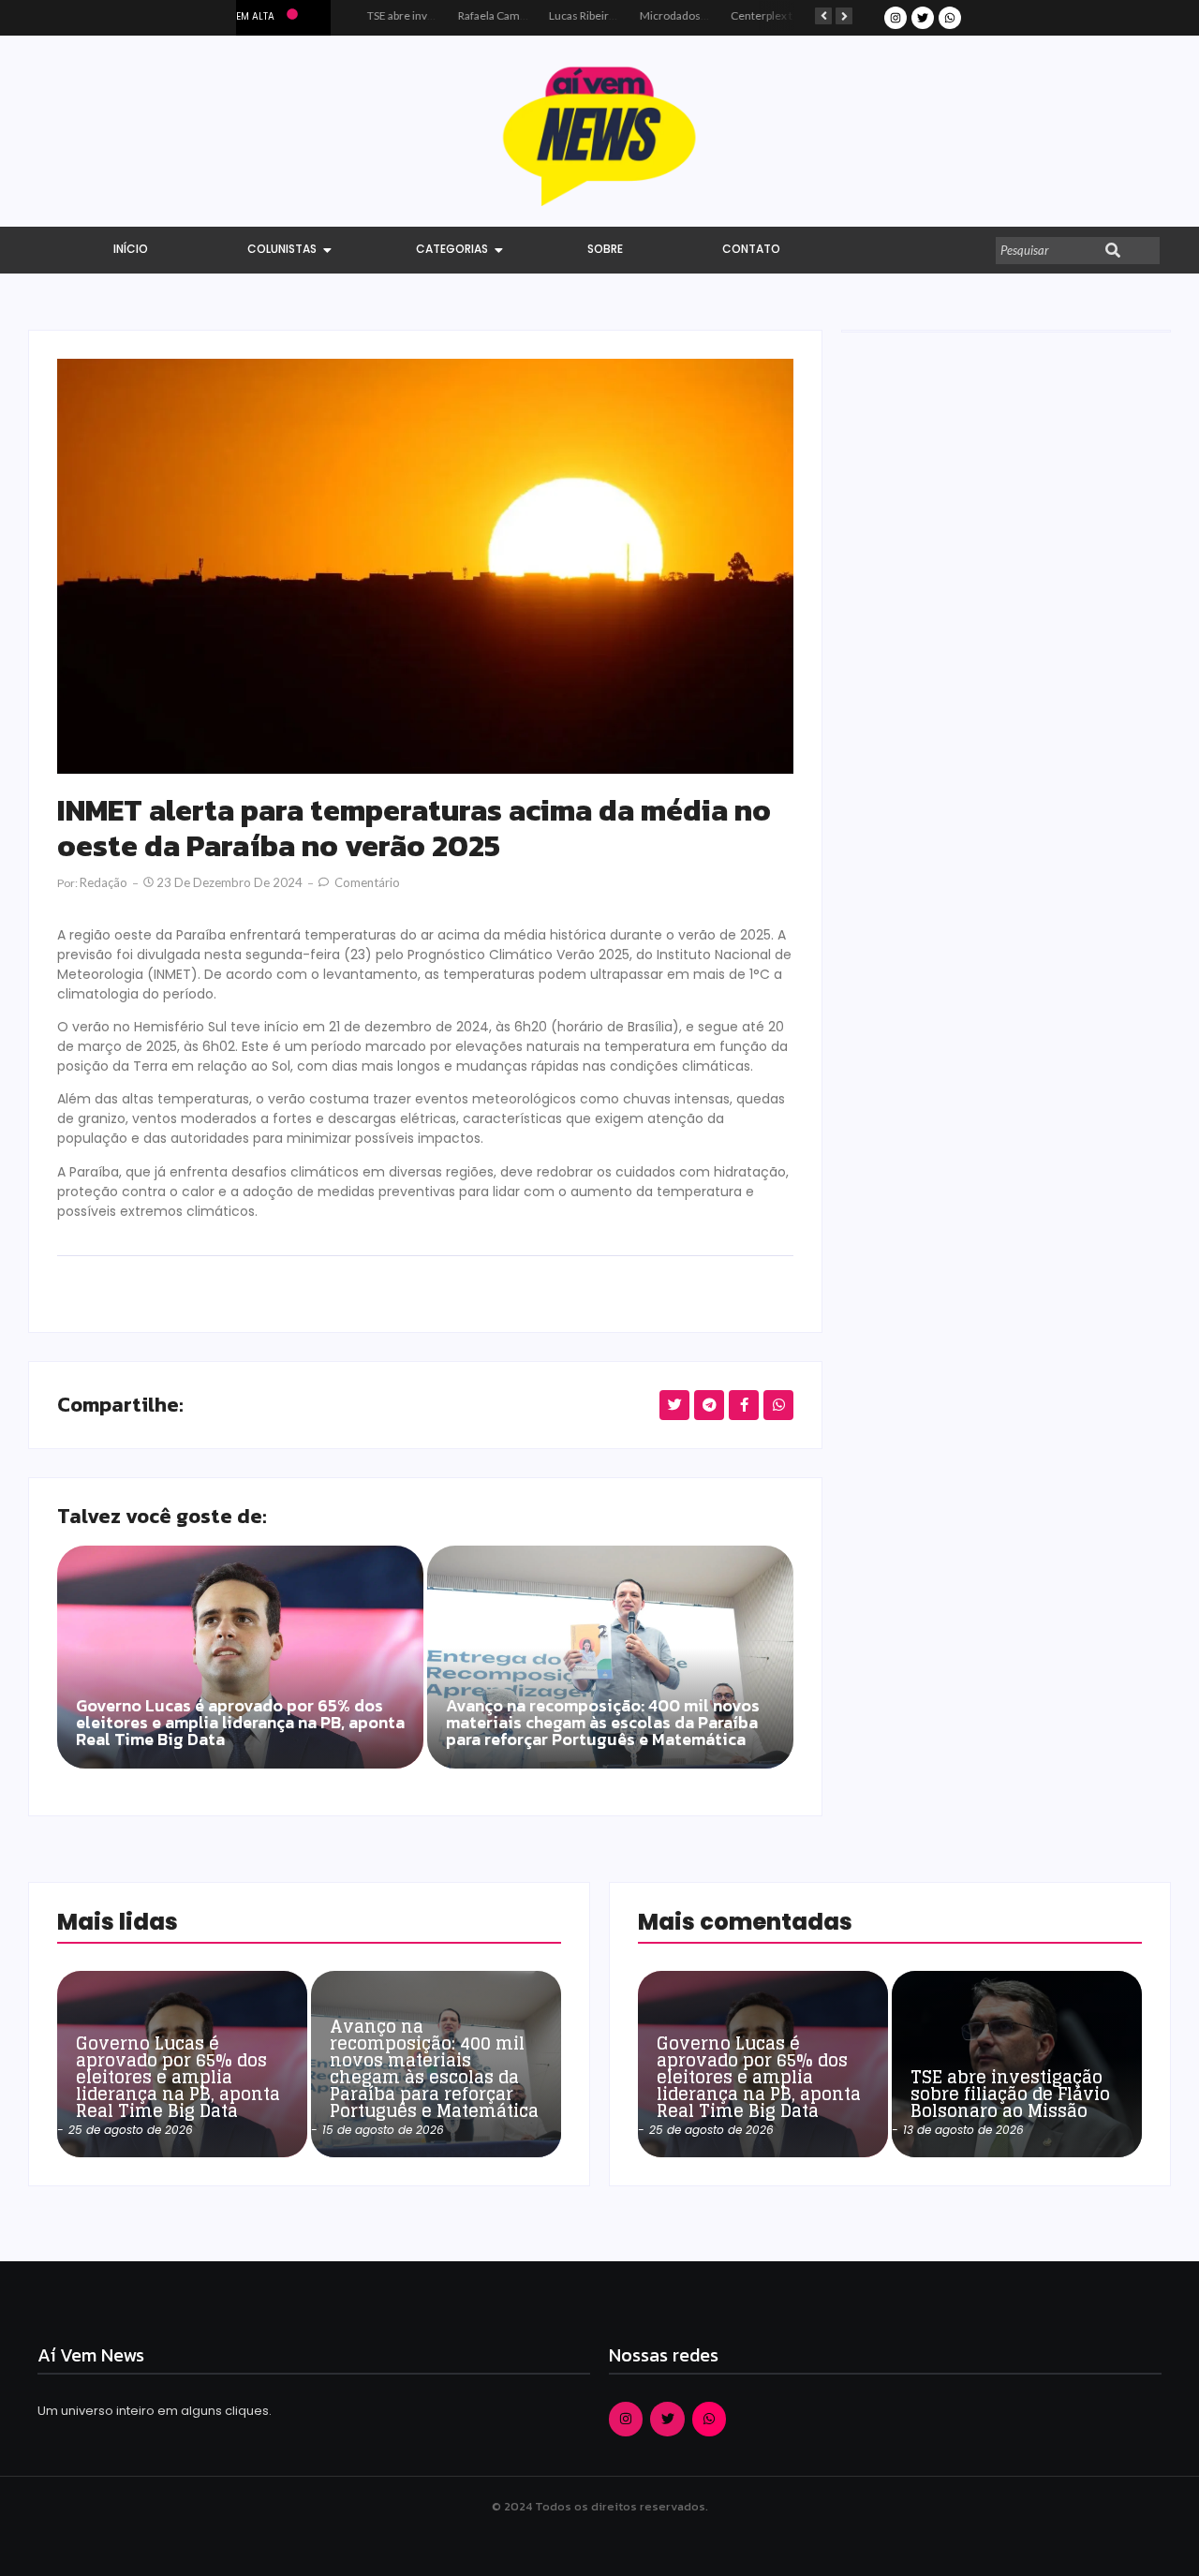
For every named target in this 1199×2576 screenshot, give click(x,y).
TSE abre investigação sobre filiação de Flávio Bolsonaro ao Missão (1010, 2094)
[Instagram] (896, 18)
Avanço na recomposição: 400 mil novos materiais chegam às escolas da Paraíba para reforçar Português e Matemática (603, 1725)
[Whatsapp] (950, 18)
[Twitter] (923, 18)
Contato (751, 249)
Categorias (452, 249)
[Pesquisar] (1113, 251)
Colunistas (282, 249)
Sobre (605, 249)
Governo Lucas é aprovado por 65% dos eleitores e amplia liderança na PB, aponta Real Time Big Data (240, 1725)
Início (131, 249)
